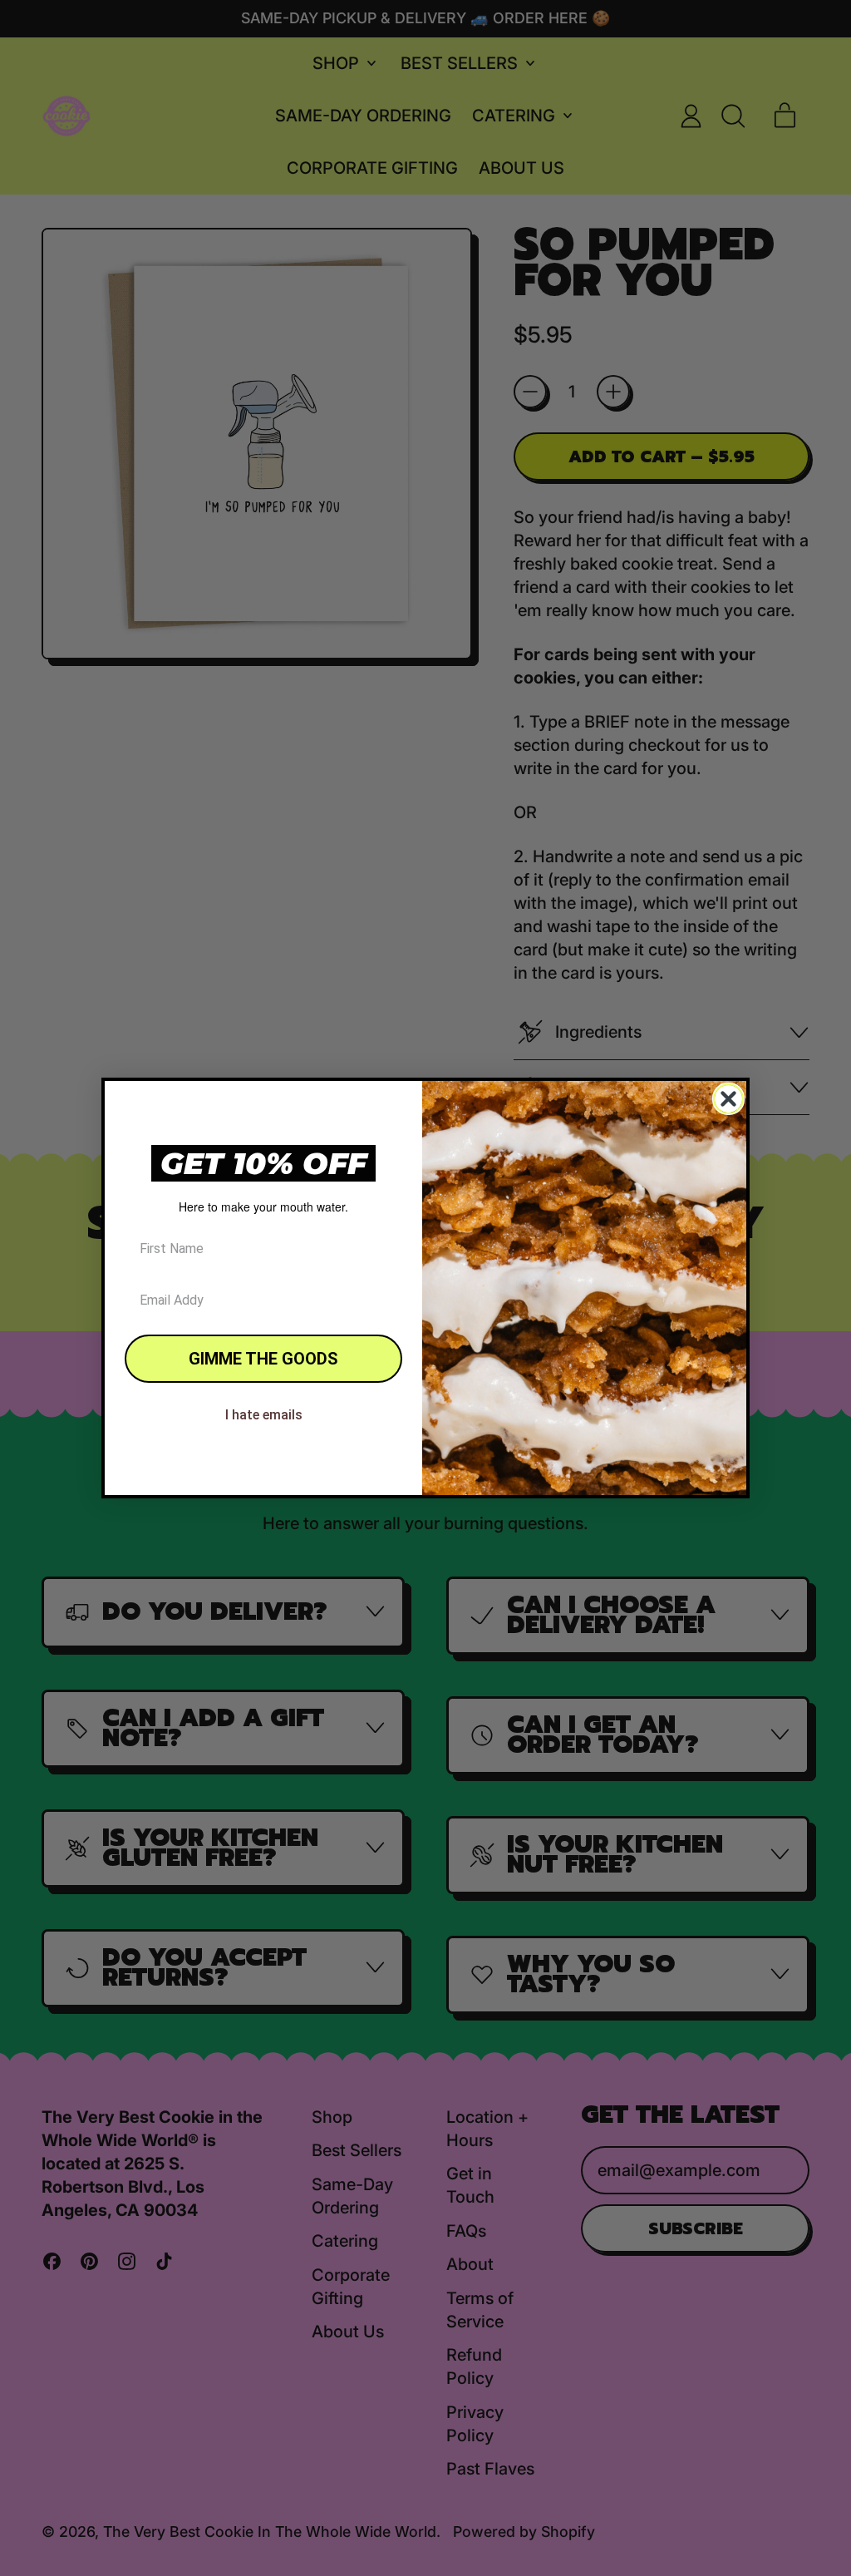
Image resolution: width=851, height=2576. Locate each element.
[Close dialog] (728, 1099)
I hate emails (264, 1415)
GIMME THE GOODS (263, 1359)
